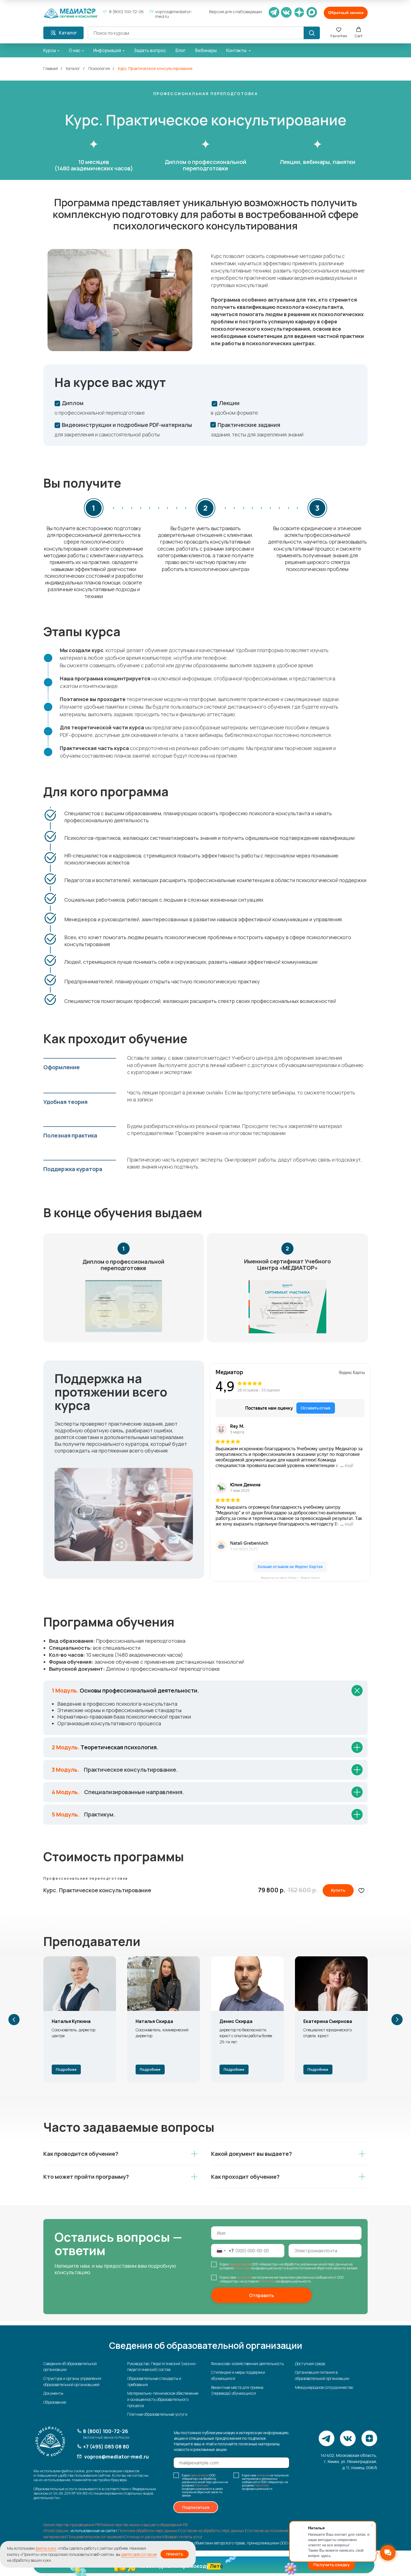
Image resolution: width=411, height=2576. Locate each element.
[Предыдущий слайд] (14, 2020)
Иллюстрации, (56, 2531)
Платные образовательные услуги (157, 2414)
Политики (243, 2268)
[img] (71, 13)
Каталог (73, 68)
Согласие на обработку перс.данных (212, 2531)
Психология (99, 68)
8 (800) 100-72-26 (126, 12)
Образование (55, 2402)
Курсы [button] (50, 50)
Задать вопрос (150, 50)
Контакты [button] (237, 50)
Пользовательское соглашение (95, 2537)
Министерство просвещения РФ (72, 2525)
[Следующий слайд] (397, 2020)
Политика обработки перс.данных (148, 2531)
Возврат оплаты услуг (184, 2537)
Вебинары (206, 50)
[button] (346, 13)
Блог (181, 50)
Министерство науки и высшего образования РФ (145, 2525)
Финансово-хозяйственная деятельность (247, 2364)
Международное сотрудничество (324, 2387)
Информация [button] (107, 50)
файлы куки (46, 2548)
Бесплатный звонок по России (106, 2437)
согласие (244, 2277)
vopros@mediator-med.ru (174, 14)
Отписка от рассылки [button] (143, 2537)
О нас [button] (75, 50)
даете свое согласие (139, 2554)
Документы (53, 2393)
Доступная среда (310, 2364)
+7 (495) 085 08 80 (106, 2446)
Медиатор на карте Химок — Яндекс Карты (290, 1578)
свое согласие (240, 2264)
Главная (51, 68)
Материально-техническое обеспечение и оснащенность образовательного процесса (163, 2399)
